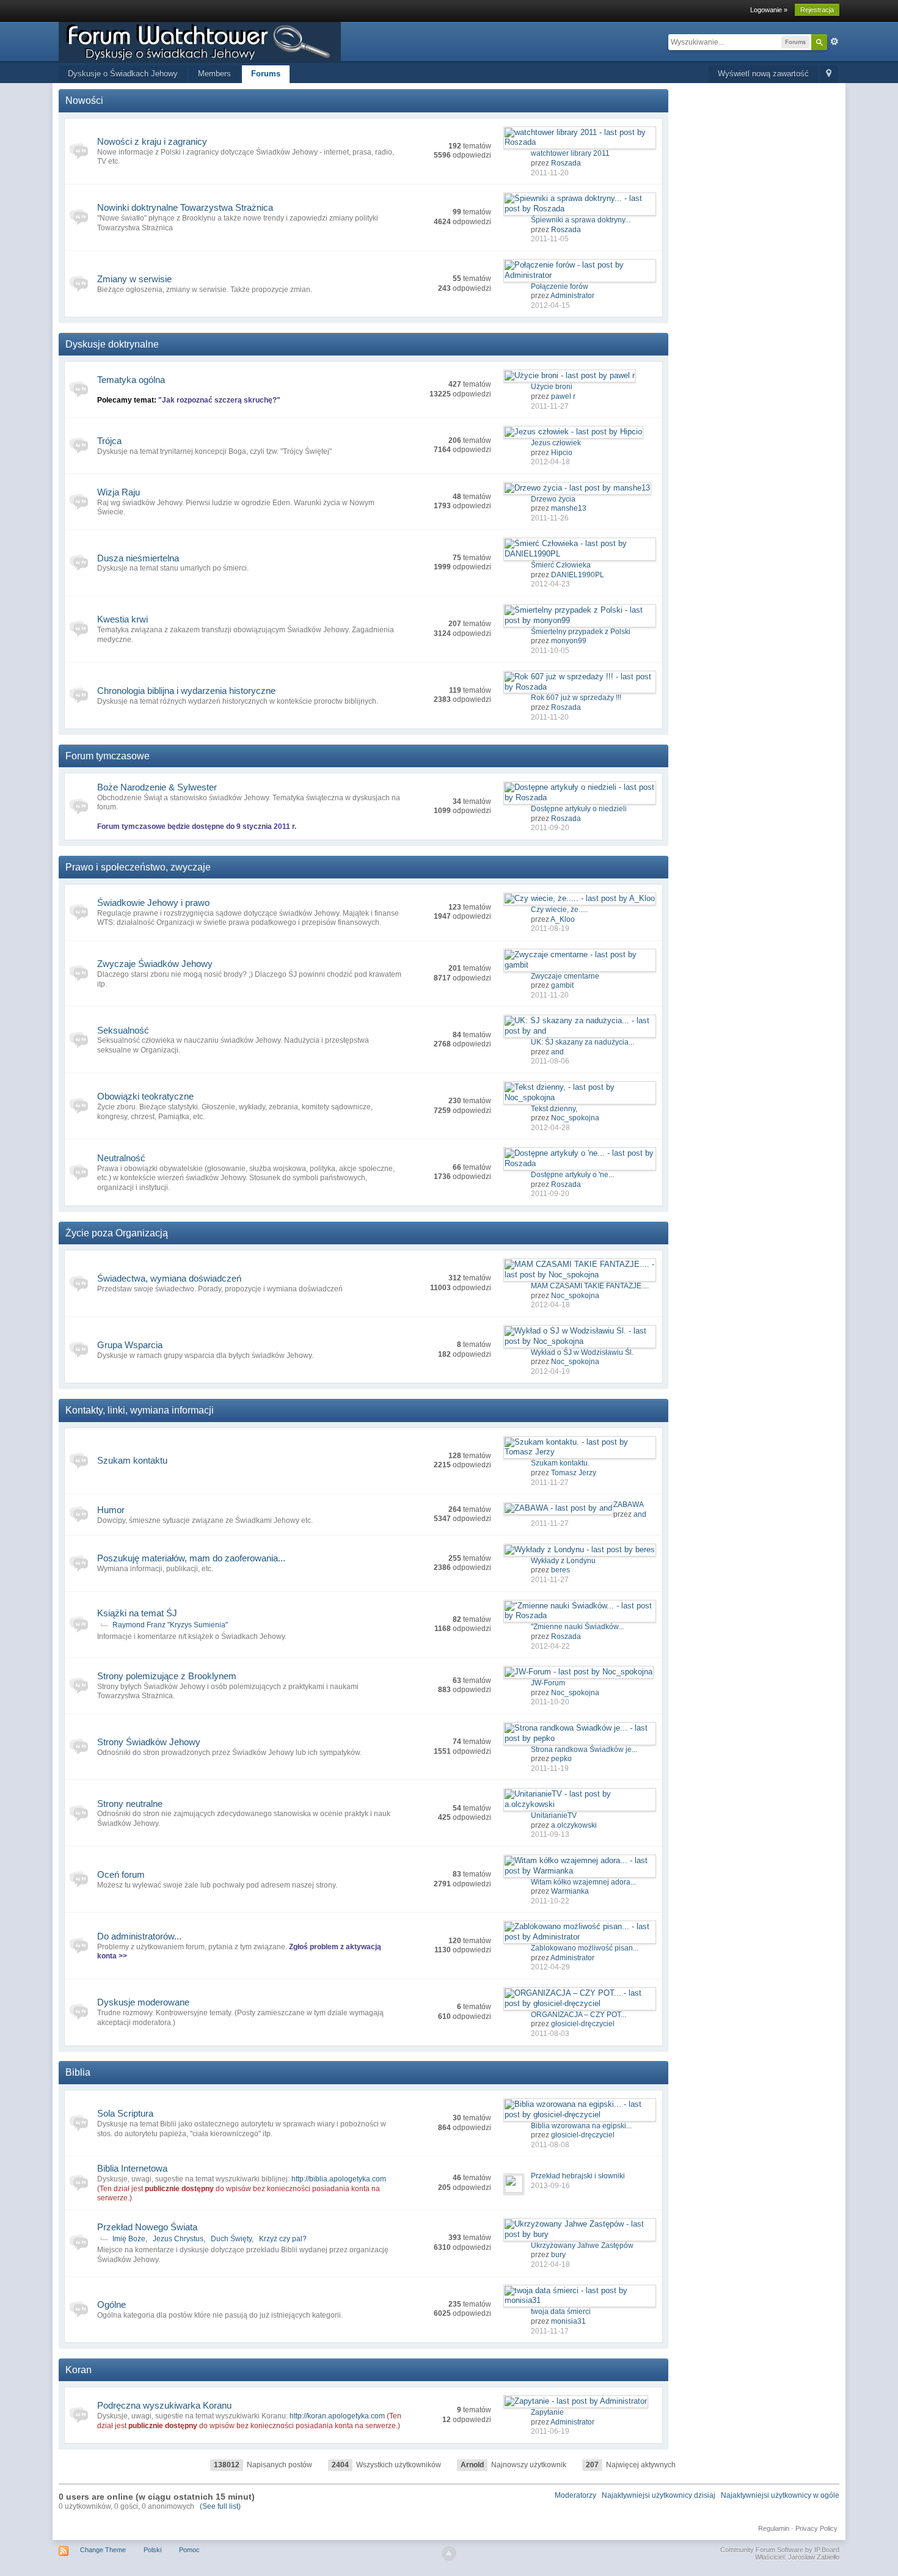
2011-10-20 (550, 1702)
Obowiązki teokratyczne (145, 1096)
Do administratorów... (139, 1936)
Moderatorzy (575, 2495)
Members (214, 74)
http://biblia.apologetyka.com (339, 2179)
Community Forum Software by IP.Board (780, 2550)
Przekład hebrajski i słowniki (578, 2176)
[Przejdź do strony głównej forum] (200, 41)
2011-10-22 (550, 1901)
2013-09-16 (550, 2186)
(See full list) (220, 2506)
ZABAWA (629, 1505)
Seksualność (123, 1030)
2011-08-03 (550, 2034)
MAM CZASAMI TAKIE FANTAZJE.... (590, 1286)
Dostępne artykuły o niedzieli (579, 809)
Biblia (78, 2072)
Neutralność (121, 1158)
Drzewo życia (553, 499)
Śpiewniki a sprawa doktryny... (581, 220)
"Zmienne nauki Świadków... (577, 1627)
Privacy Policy (816, 2528)
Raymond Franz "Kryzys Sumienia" (170, 1625)
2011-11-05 (550, 239)
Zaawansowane (834, 42)
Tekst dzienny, (554, 1109)
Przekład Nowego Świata (147, 2227)
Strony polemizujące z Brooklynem (167, 1676)
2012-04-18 (550, 462)
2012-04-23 (550, 584)
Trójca (109, 441)
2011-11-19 (550, 1768)
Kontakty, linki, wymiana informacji (140, 1410)
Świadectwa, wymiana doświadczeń (169, 1278)
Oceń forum (121, 1874)
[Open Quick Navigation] (829, 74)
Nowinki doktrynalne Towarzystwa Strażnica (185, 207)
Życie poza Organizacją (117, 1233)
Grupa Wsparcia (130, 1345)
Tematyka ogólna (131, 380)
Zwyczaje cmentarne (565, 976)
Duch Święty (231, 2239)
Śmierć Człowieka (561, 565)
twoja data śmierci (561, 2311)
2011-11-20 (550, 173)
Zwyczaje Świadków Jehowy (155, 964)
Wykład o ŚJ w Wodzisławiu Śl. (582, 1352)
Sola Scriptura (125, 2113)
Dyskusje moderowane (143, 2002)
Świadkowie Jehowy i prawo (153, 903)
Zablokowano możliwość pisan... (585, 1948)
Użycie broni (552, 387)
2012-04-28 (550, 1128)
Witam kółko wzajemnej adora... (583, 1882)
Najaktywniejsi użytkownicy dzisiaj (659, 2495)
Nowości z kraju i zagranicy (152, 141)
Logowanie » (769, 10)
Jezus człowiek (556, 443)
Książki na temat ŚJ (137, 1613)
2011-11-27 (550, 406)
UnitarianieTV (554, 1815)
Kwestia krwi (122, 619)
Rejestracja (817, 10)
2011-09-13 (550, 1834)
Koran (78, 2370)
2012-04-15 (550, 305)
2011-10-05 (550, 651)
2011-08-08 (550, 2145)
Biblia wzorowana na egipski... (581, 2126)
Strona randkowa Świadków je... (584, 1750)
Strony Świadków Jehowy (149, 1742)
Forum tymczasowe (108, 756)
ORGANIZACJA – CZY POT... (579, 2015)
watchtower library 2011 (570, 153)
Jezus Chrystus (178, 2239)
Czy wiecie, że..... (559, 910)
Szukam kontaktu (132, 1460)
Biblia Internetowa (132, 2168)
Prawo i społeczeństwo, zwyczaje (138, 867)
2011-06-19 (550, 2431)
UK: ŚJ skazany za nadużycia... (582, 1042)
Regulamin (774, 2528)
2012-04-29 (550, 1967)
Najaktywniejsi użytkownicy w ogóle (780, 2495)
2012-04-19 (550, 1371)
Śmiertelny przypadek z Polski (581, 632)
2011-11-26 (550, 518)
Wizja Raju (119, 492)
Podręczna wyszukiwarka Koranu (164, 2405)
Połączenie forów (560, 286)
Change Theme (103, 2550)
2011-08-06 (550, 1061)
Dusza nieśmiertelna (138, 558)
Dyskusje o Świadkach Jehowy (123, 74)
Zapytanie (547, 2412)
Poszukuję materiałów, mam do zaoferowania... (191, 1558)
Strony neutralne (130, 1804)
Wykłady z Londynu (563, 1561)
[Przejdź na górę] (449, 2553)
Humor (111, 1510)
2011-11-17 (550, 2331)
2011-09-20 (550, 828)
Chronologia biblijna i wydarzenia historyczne (186, 691)
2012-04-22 (550, 1646)
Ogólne (111, 2304)
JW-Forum (548, 1683)
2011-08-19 (550, 929)
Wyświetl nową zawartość (763, 74)
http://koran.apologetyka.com (337, 2416)
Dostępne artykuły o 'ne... (572, 1175)
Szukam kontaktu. (560, 1463)
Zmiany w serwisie (134, 279)
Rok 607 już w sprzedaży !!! (576, 698)
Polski (152, 2550)
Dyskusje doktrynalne (112, 344)
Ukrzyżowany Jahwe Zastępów (582, 2246)
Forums (266, 74)
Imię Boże (129, 2239)
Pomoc (189, 2550)
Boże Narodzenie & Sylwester (157, 787)
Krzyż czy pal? (283, 2239)
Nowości (84, 100)
